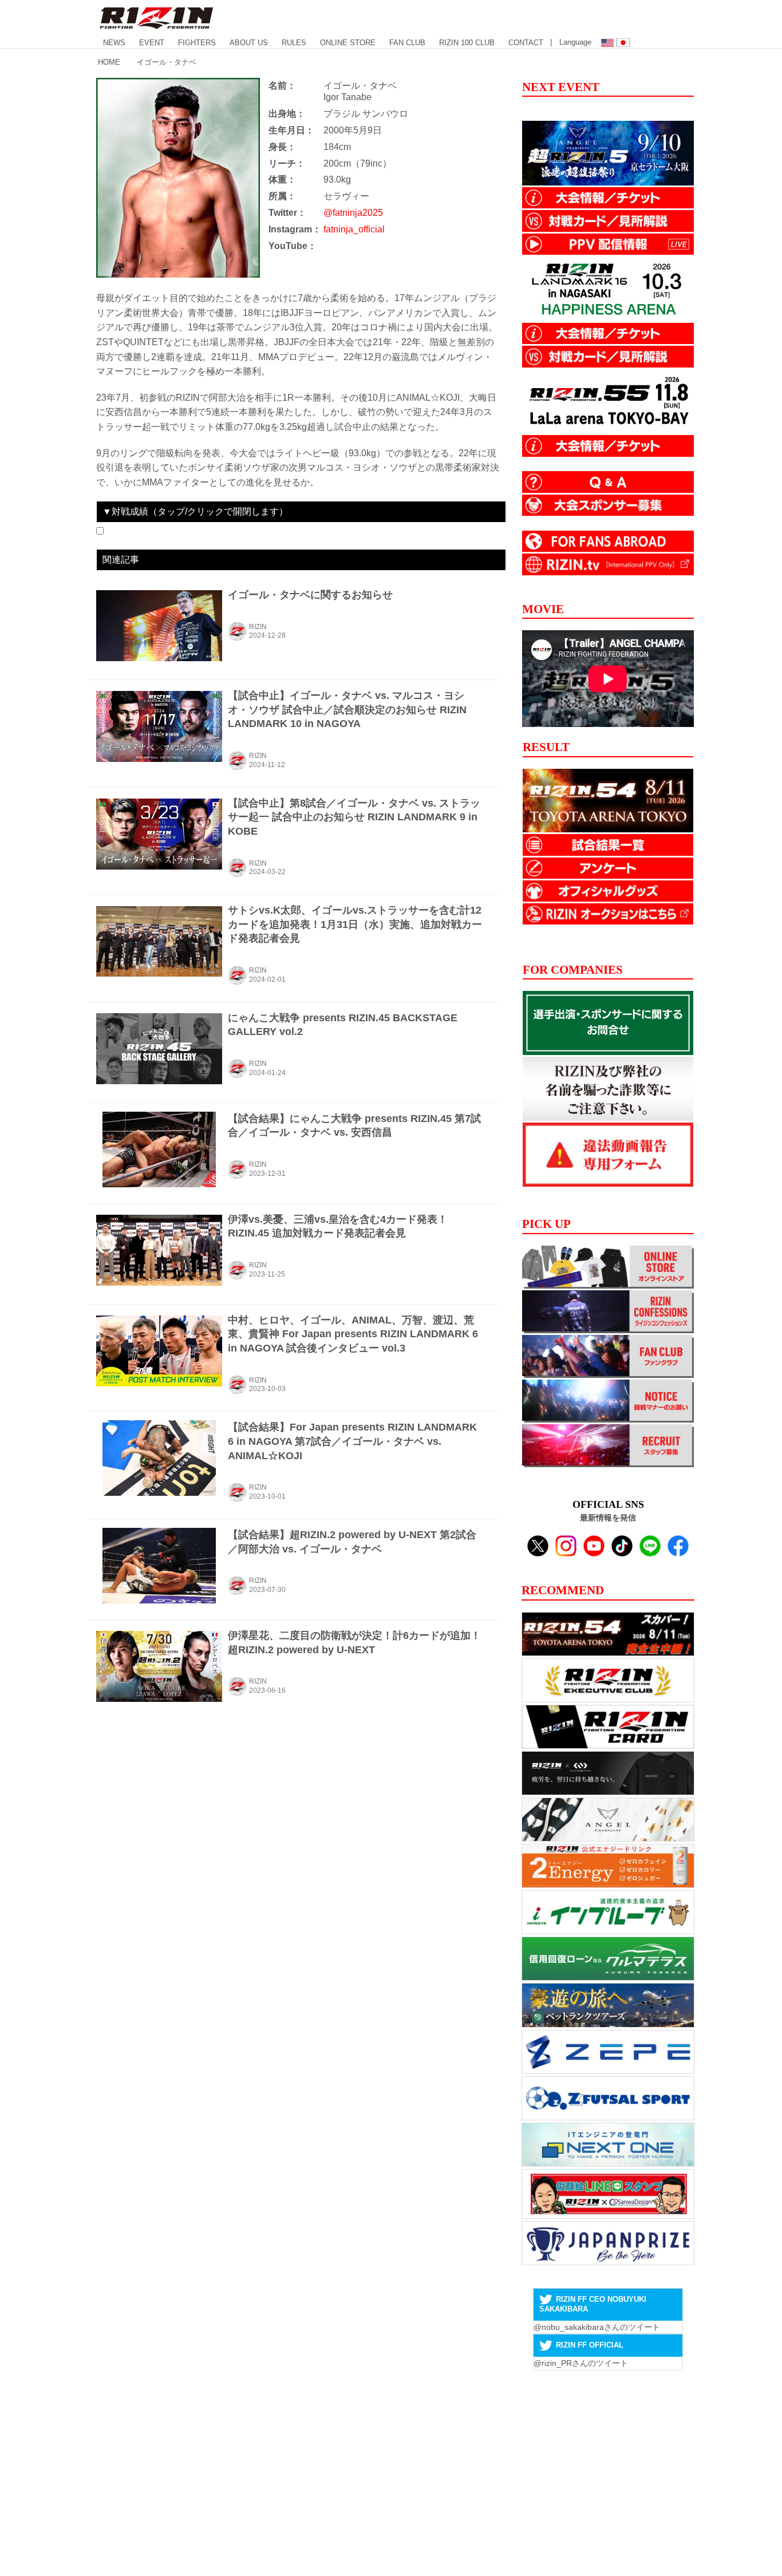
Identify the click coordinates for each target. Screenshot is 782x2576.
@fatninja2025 (353, 213)
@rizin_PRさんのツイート (581, 2363)
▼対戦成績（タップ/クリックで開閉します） (195, 511)
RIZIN (258, 627)
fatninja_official (354, 229)
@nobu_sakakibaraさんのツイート (597, 2327)
